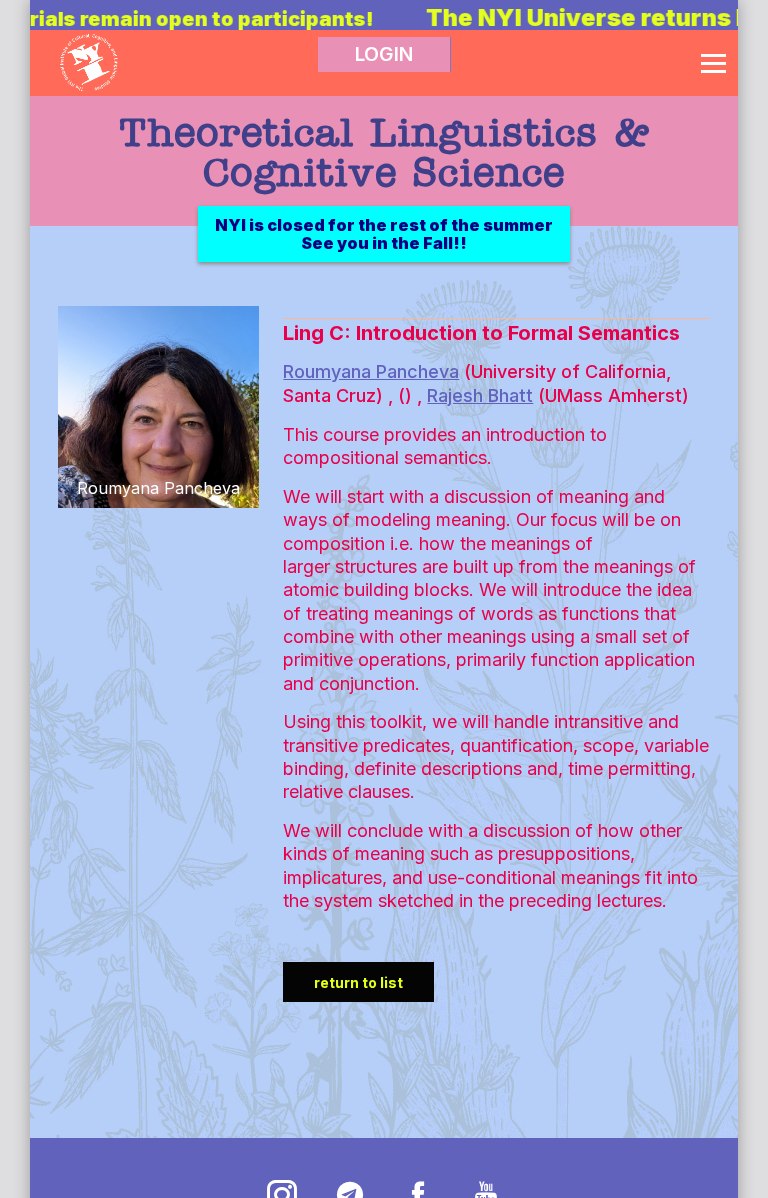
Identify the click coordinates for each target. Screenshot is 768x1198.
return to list (358, 982)
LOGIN (384, 54)
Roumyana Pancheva (371, 371)
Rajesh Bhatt (480, 395)
